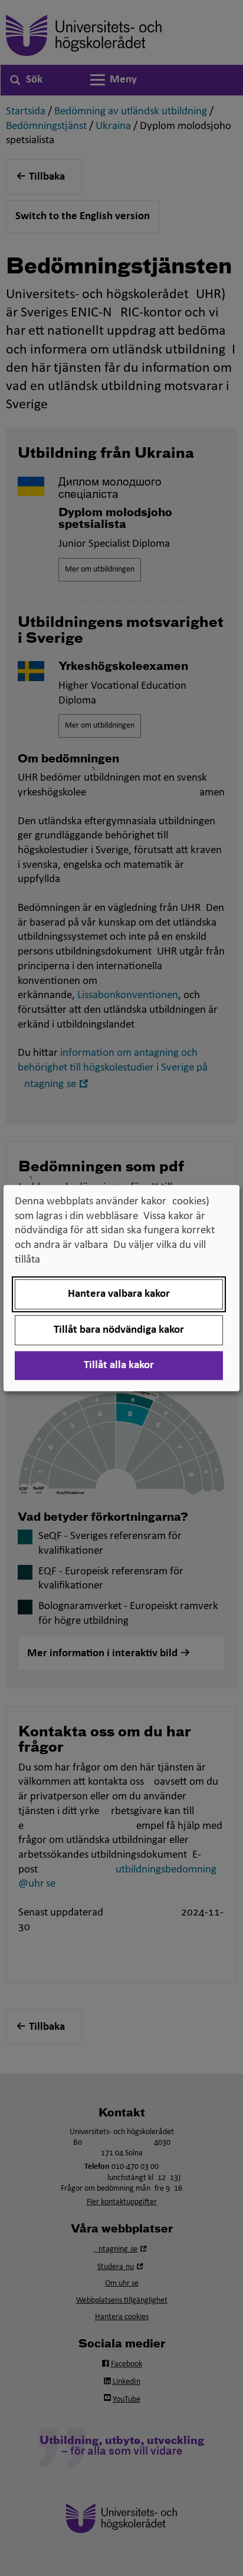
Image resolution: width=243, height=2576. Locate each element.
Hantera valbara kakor (119, 1294)
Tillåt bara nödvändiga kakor (119, 1330)
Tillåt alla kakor (119, 1365)
